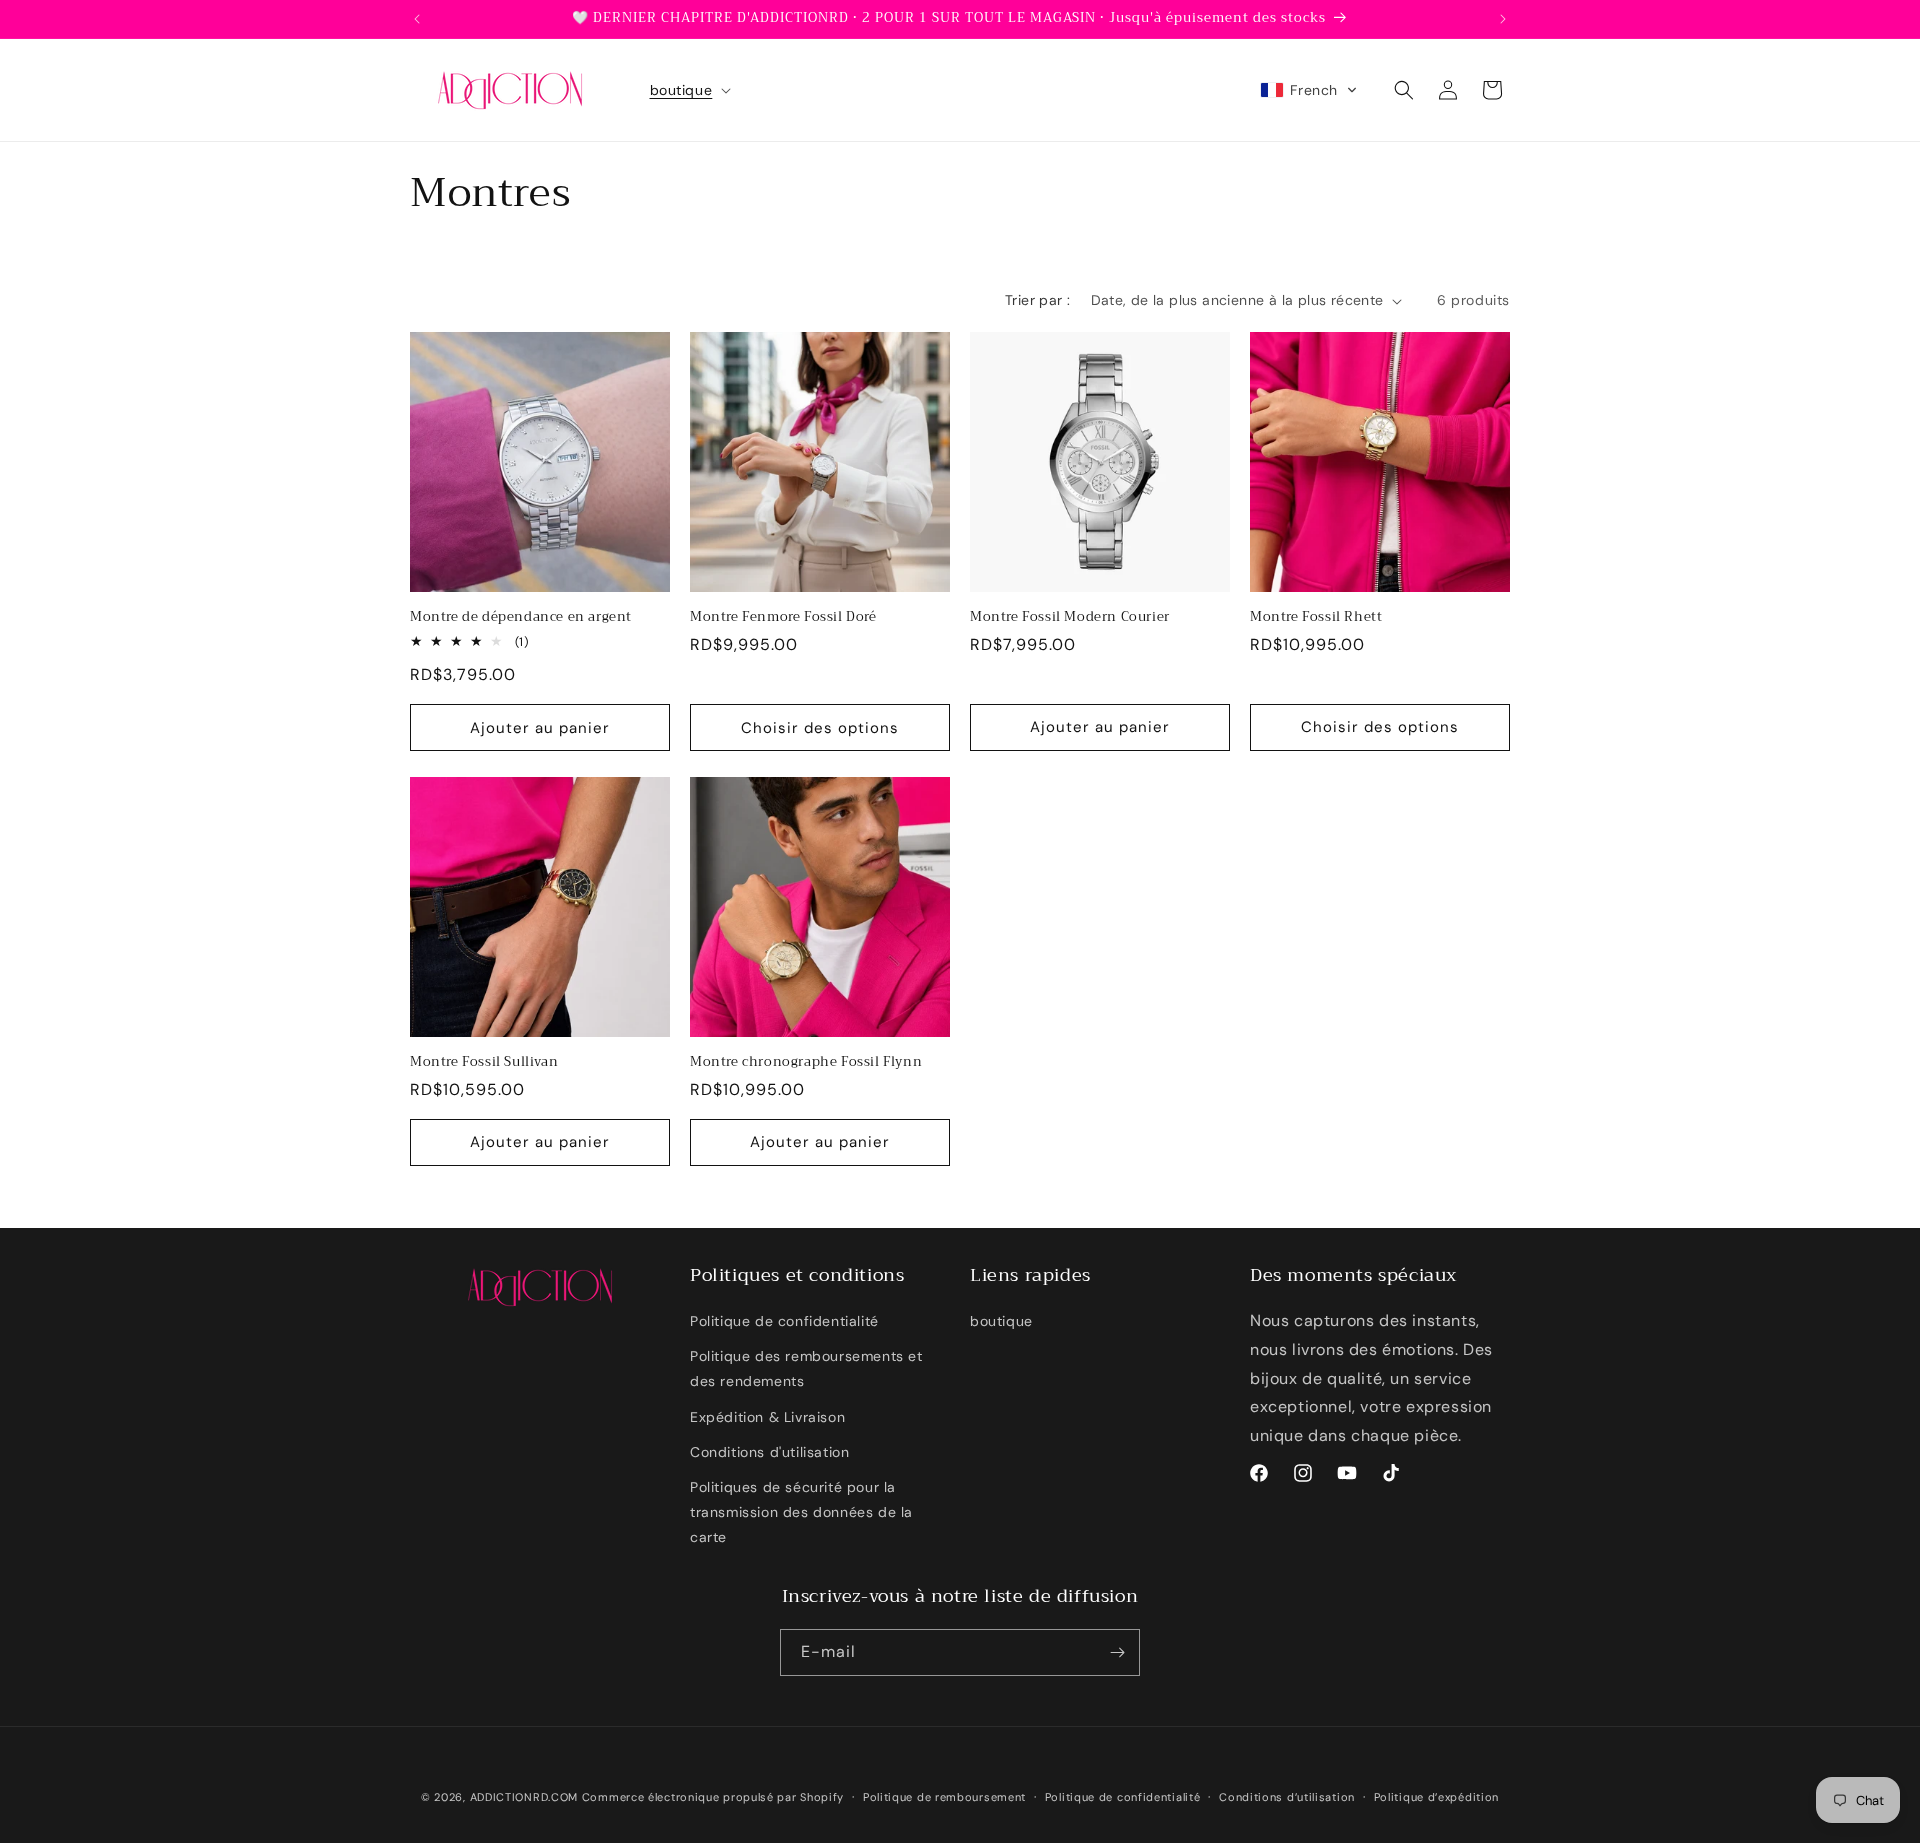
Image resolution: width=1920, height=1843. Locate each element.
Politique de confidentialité (784, 1321)
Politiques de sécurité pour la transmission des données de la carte (801, 1512)
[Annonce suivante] (1503, 19)
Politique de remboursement (944, 1797)
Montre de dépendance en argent (521, 617)
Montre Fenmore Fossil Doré (783, 617)
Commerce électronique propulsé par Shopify (713, 1797)
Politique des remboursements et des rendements (806, 1368)
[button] (689, 90)
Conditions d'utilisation (769, 1452)
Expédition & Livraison (767, 1417)
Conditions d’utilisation (1287, 1797)
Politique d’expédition (1436, 1797)
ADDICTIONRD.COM (524, 1797)
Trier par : (1037, 300)
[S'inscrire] (1117, 1652)
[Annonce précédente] (417, 19)
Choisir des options (820, 727)
